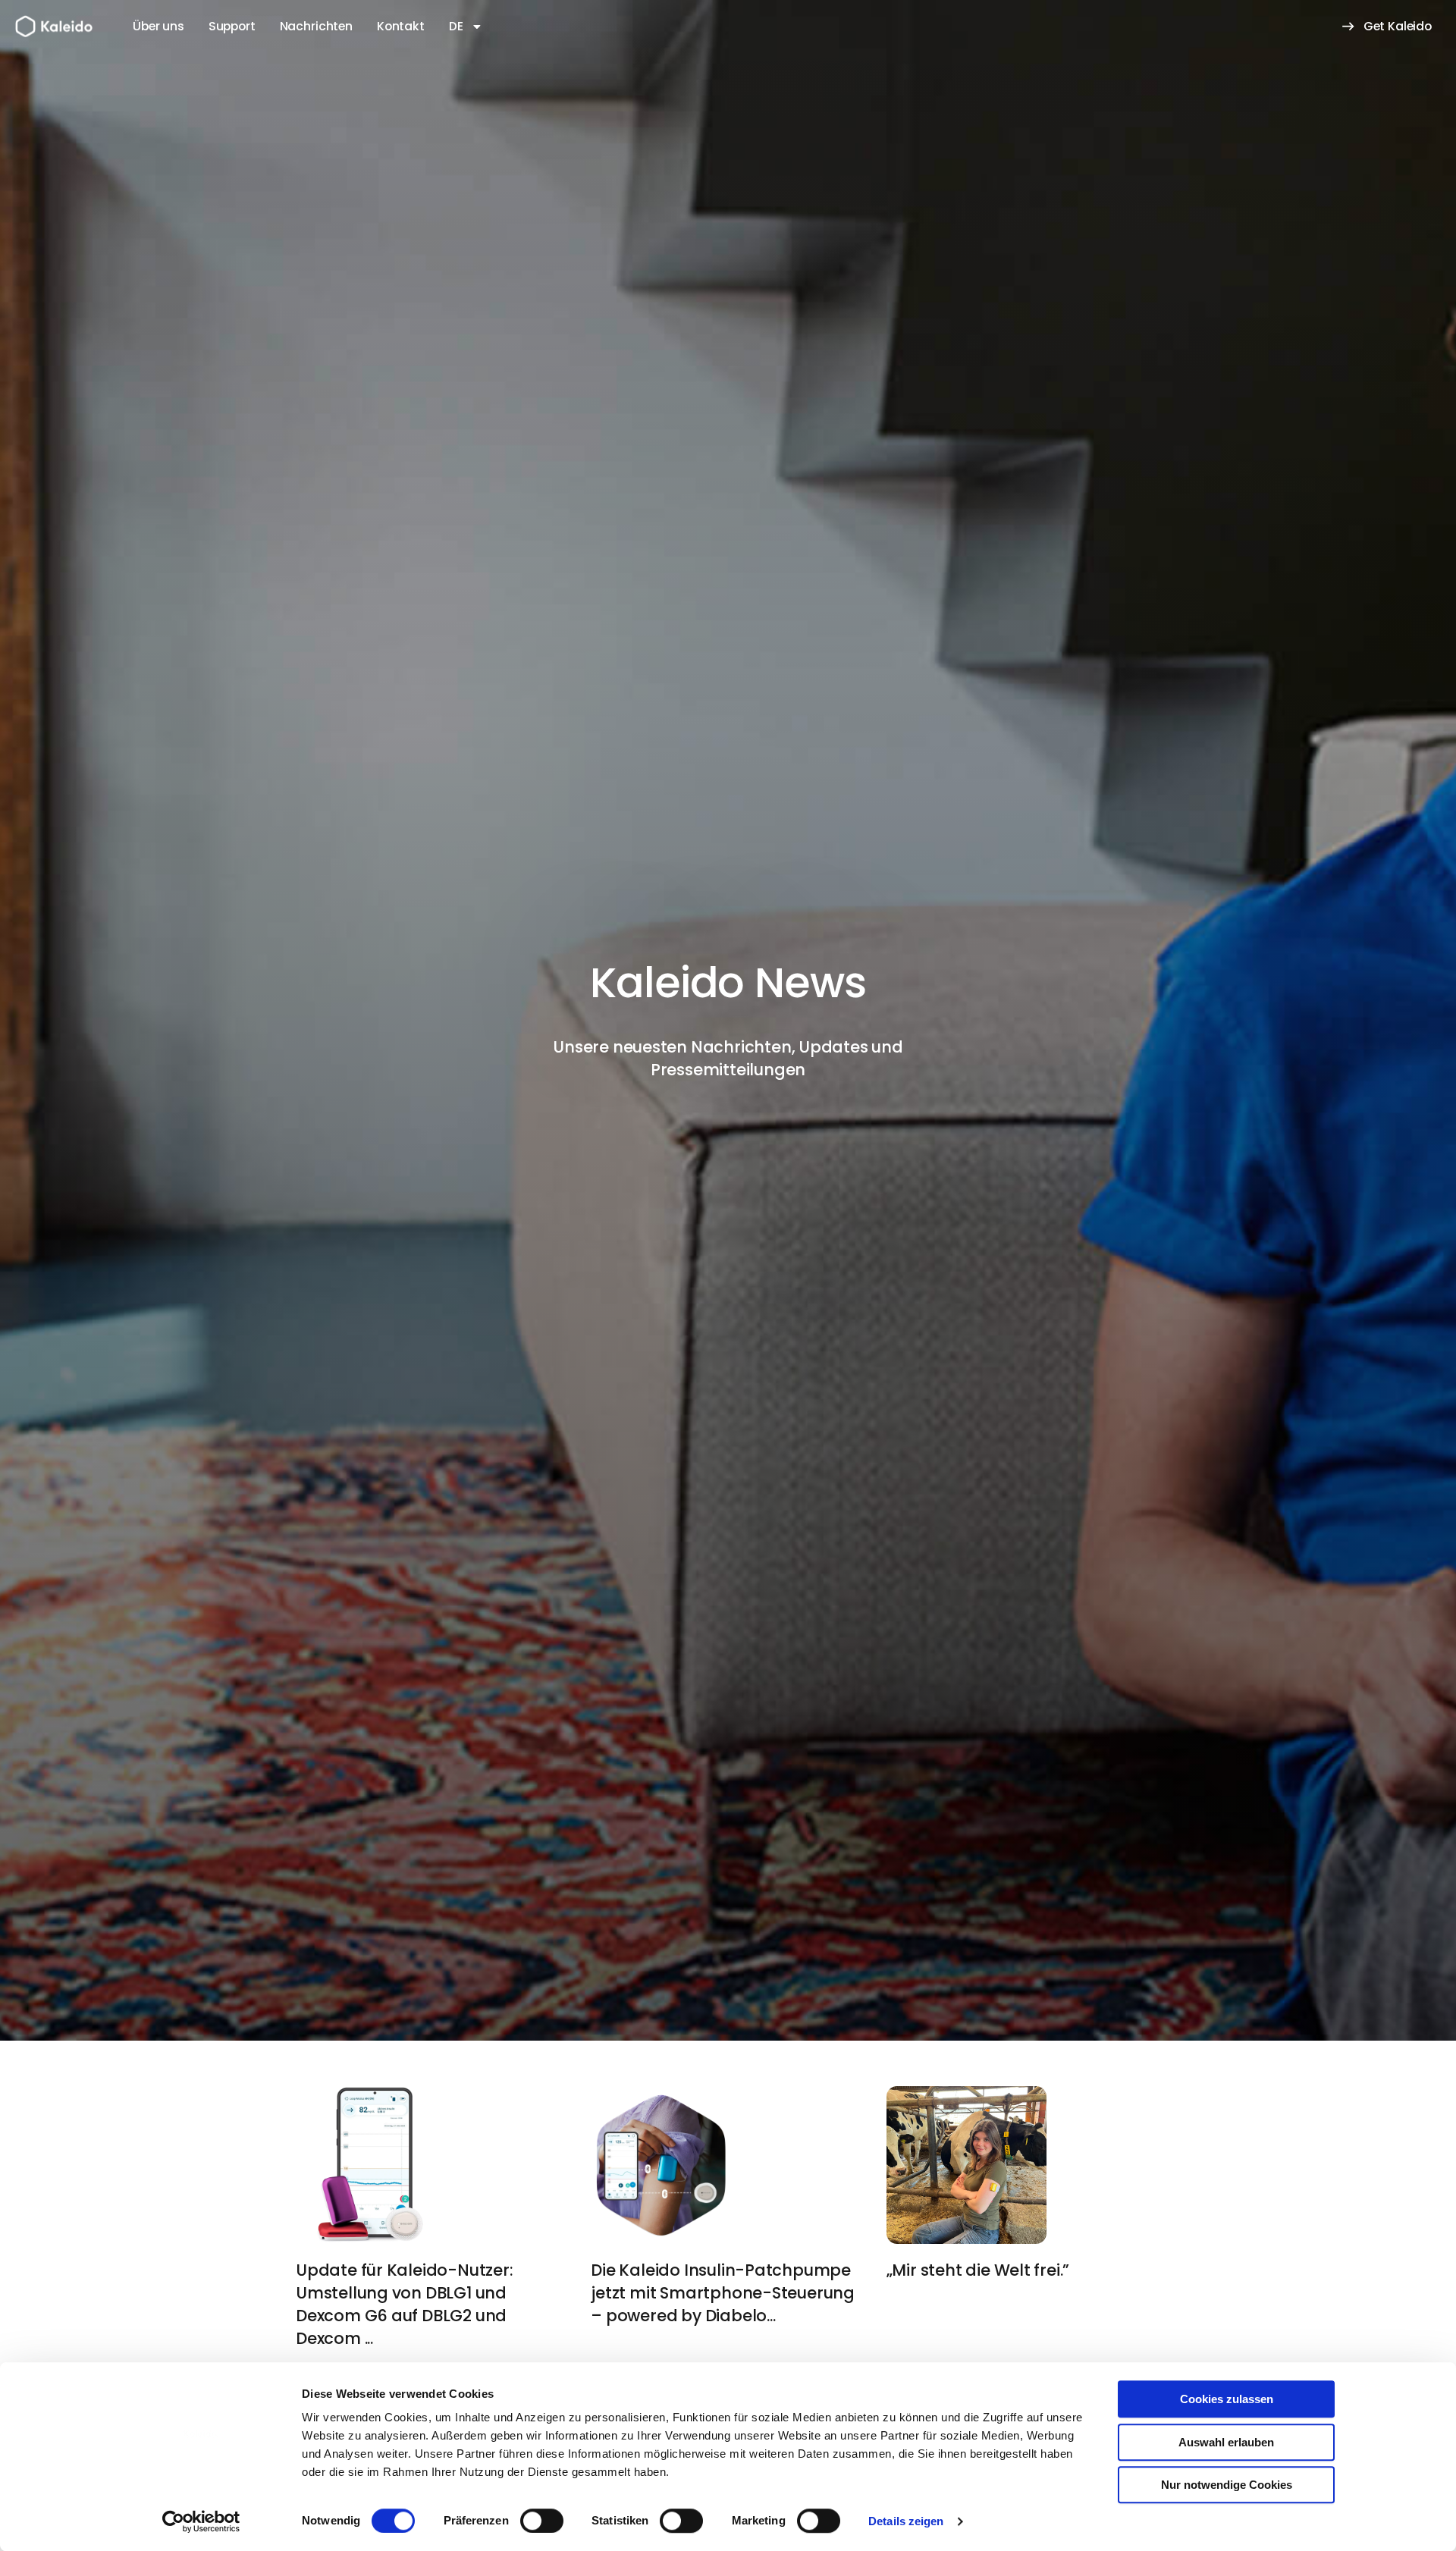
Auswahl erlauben (1226, 2442)
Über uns (158, 26)
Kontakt (401, 26)
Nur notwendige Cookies (1227, 2485)
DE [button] (456, 26)
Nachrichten (316, 26)
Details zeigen (906, 2521)
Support (232, 26)
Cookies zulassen (1227, 2399)
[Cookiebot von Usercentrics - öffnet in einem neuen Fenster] (201, 2521)
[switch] (542, 2521)
